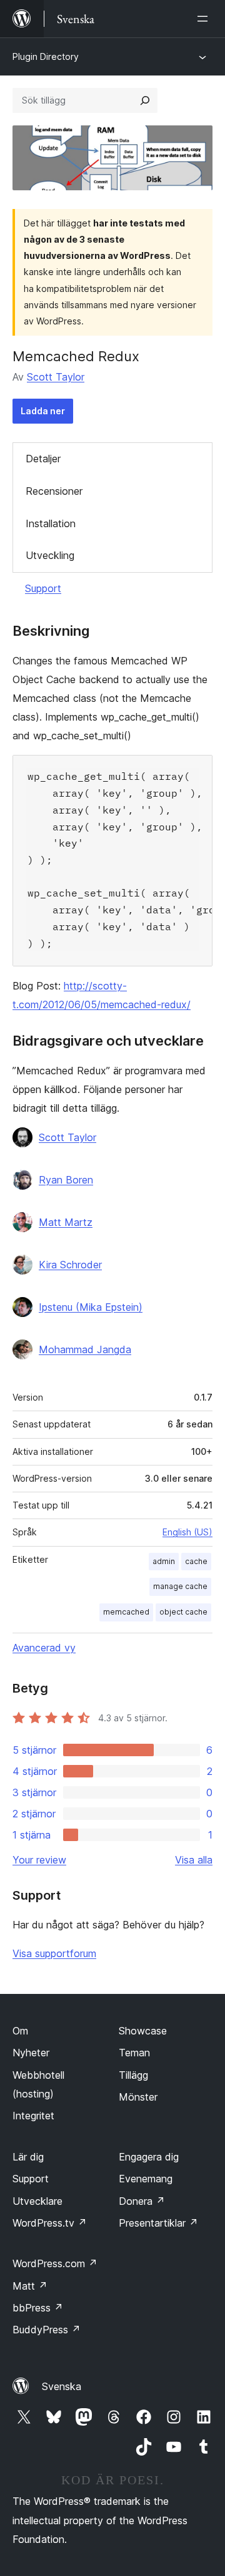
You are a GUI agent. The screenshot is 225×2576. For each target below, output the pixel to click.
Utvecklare (37, 2201)
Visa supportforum (54, 1953)
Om (20, 2031)
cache (196, 1561)
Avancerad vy (44, 1648)
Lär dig (28, 2157)
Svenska (62, 2386)
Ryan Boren (66, 1180)
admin (164, 1561)
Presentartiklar (158, 2223)
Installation (51, 523)
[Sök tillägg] (145, 100)
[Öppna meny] (205, 19)
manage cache (180, 1586)
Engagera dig (149, 2157)
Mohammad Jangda (85, 1349)
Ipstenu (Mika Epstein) (91, 1307)
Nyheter (31, 2053)
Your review (39, 1860)
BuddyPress (47, 2330)
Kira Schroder (70, 1265)
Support (43, 588)
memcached (126, 1612)
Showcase (143, 2031)
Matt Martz (66, 1222)
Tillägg (133, 2075)
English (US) (187, 1532)
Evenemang (146, 2179)
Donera (142, 2201)
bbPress (38, 2308)
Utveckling (50, 555)
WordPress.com (55, 2263)
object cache (183, 1612)
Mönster (138, 2097)
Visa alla (194, 1860)
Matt (30, 2286)
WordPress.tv (50, 2223)
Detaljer (43, 459)
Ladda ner (43, 411)
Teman (134, 2053)
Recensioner (54, 491)
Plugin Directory (46, 56)
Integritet (33, 2116)
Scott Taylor (56, 377)
